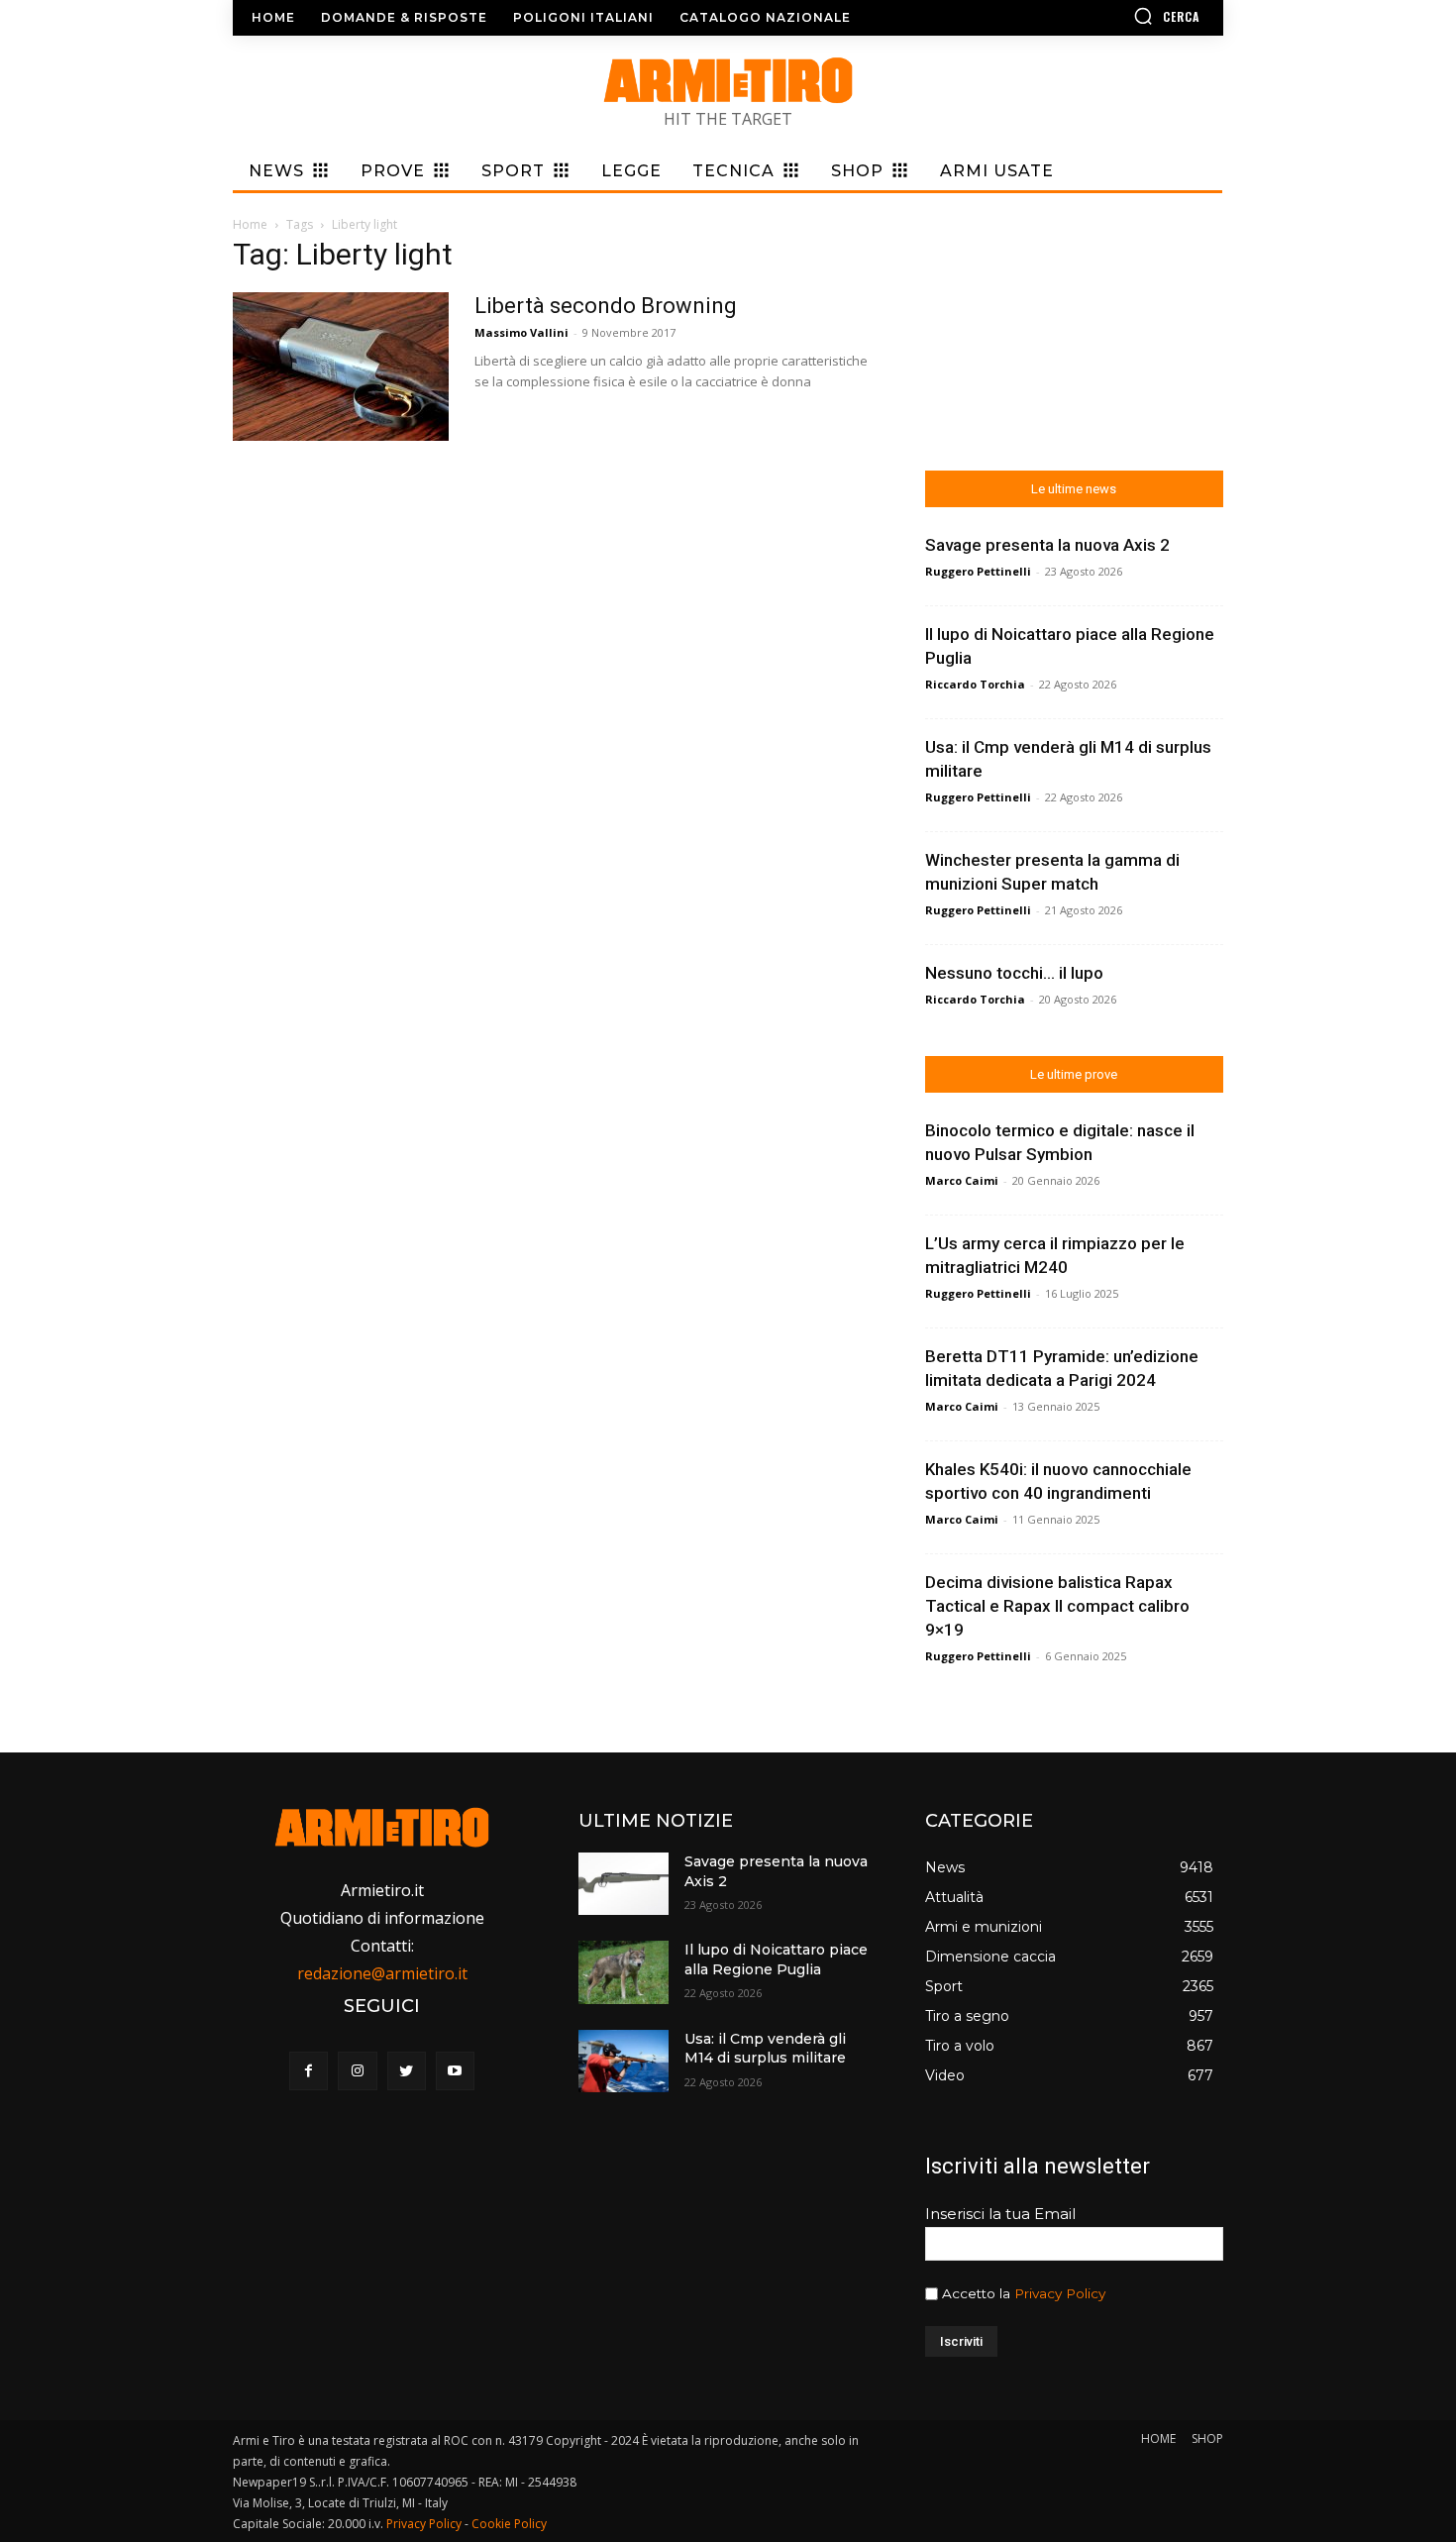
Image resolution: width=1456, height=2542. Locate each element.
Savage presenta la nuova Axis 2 (1047, 545)
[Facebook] (309, 2071)
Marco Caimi (962, 1180)
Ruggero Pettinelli (978, 571)
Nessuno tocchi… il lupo (1014, 973)
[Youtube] (455, 2071)
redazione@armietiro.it (382, 1973)
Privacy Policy (1060, 2293)
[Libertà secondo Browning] (341, 367)
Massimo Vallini (521, 332)
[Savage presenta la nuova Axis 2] (623, 1884)
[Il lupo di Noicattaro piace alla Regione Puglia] (623, 1972)
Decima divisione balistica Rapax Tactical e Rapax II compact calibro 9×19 (1057, 1606)
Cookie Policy (509, 2524)
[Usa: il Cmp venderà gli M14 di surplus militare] (623, 2061)
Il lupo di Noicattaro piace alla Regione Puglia (776, 1959)
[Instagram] (357, 2071)
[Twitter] (407, 2071)
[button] (1109, 16)
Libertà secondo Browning (606, 306)
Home (250, 224)
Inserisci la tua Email (1000, 2214)
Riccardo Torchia (975, 684)
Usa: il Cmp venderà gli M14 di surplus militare (765, 2049)
